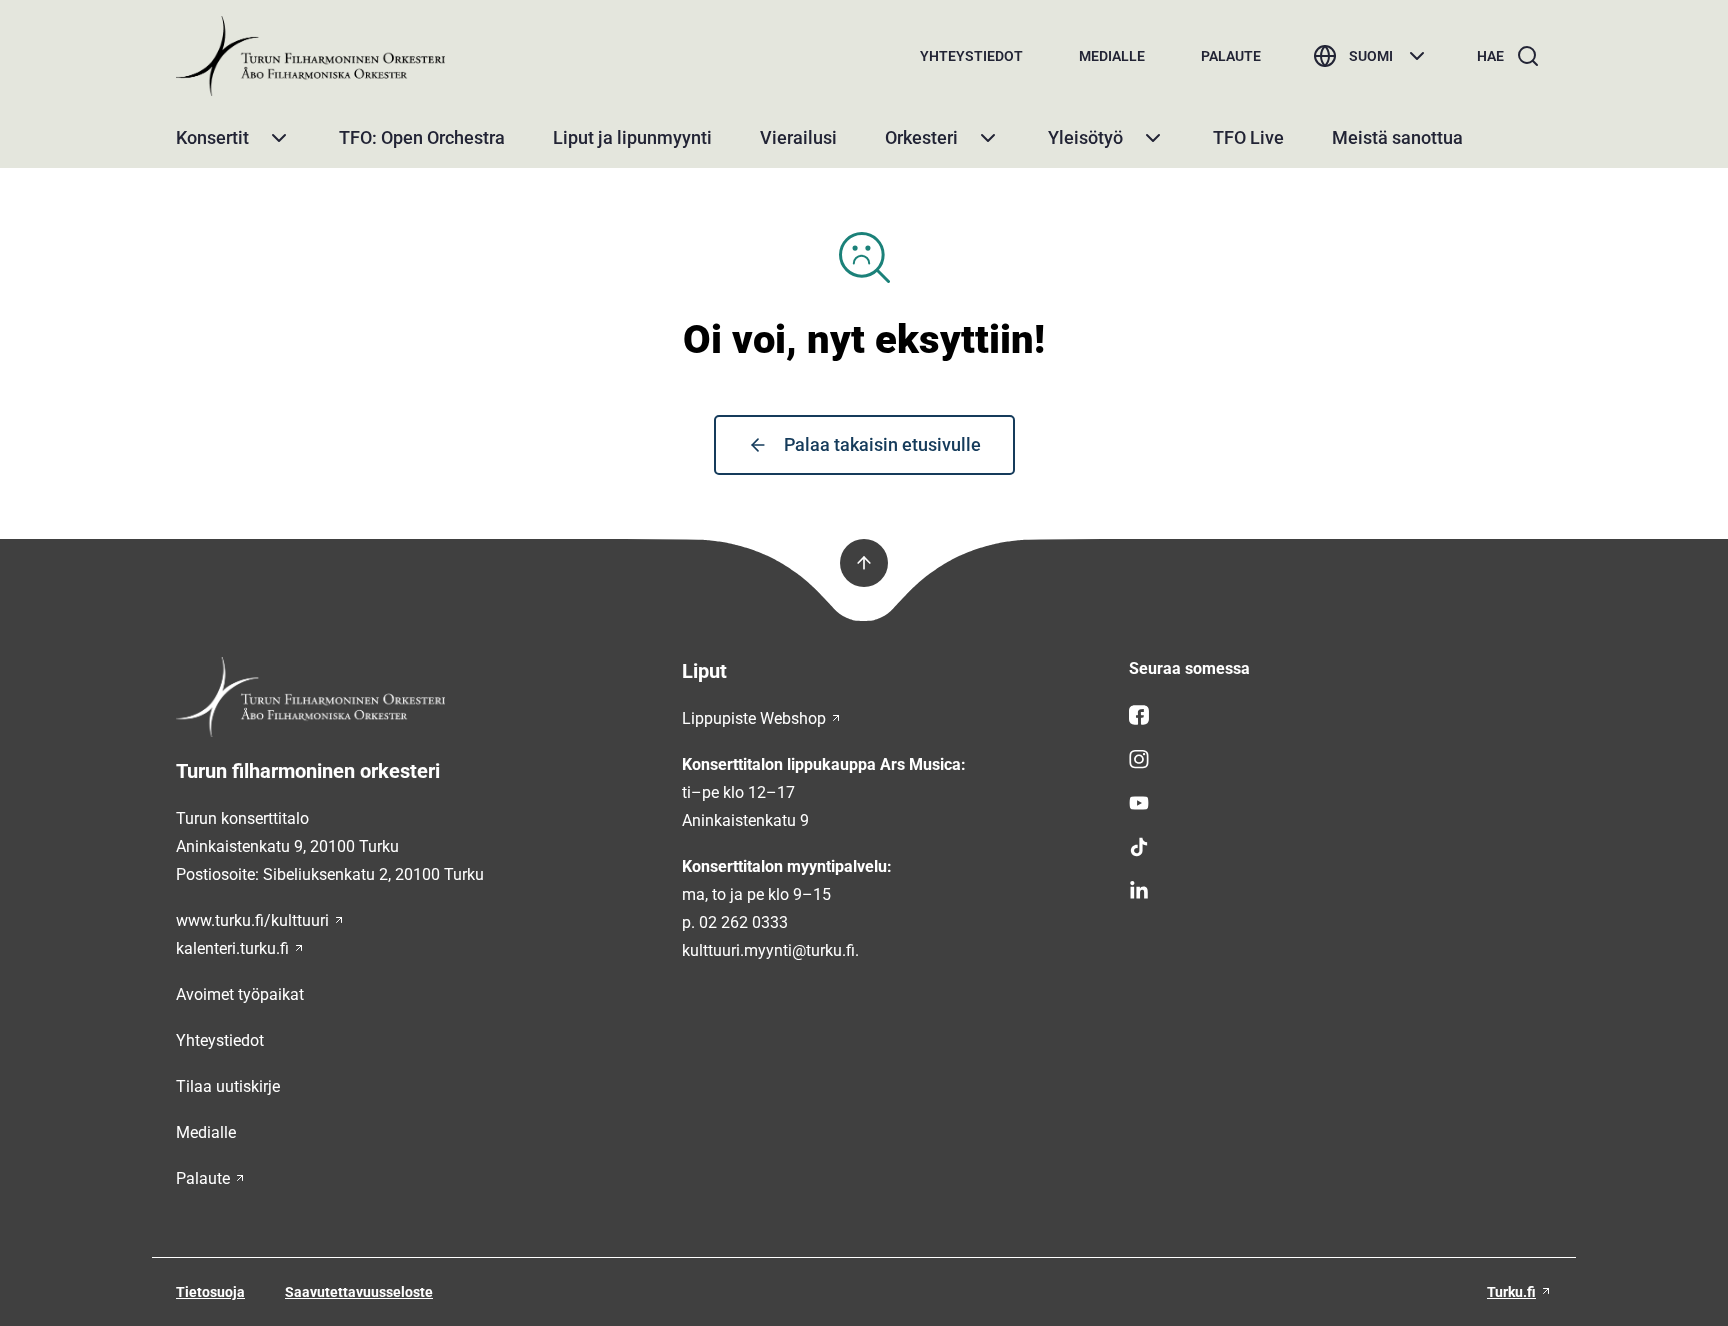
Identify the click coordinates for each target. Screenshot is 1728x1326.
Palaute (1231, 56)
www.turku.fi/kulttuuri (252, 920)
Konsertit (212, 137)
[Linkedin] (1340, 891)
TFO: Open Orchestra (422, 137)
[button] (279, 138)
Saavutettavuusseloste (359, 1292)
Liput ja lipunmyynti (632, 137)
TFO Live (1248, 137)
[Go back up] (864, 563)
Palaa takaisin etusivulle (882, 444)
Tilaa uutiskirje (228, 1086)
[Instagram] (1340, 759)
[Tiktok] (1340, 847)
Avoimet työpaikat (240, 994)
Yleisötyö (1085, 137)
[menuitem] (971, 56)
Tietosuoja (210, 1292)
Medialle (1112, 56)
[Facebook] (1340, 715)
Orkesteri (921, 137)
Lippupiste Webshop (754, 718)
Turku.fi (1511, 1292)
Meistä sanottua (1397, 137)
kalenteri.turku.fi (232, 948)
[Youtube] (1340, 803)
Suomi (1371, 56)
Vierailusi (798, 137)
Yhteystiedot (971, 56)
